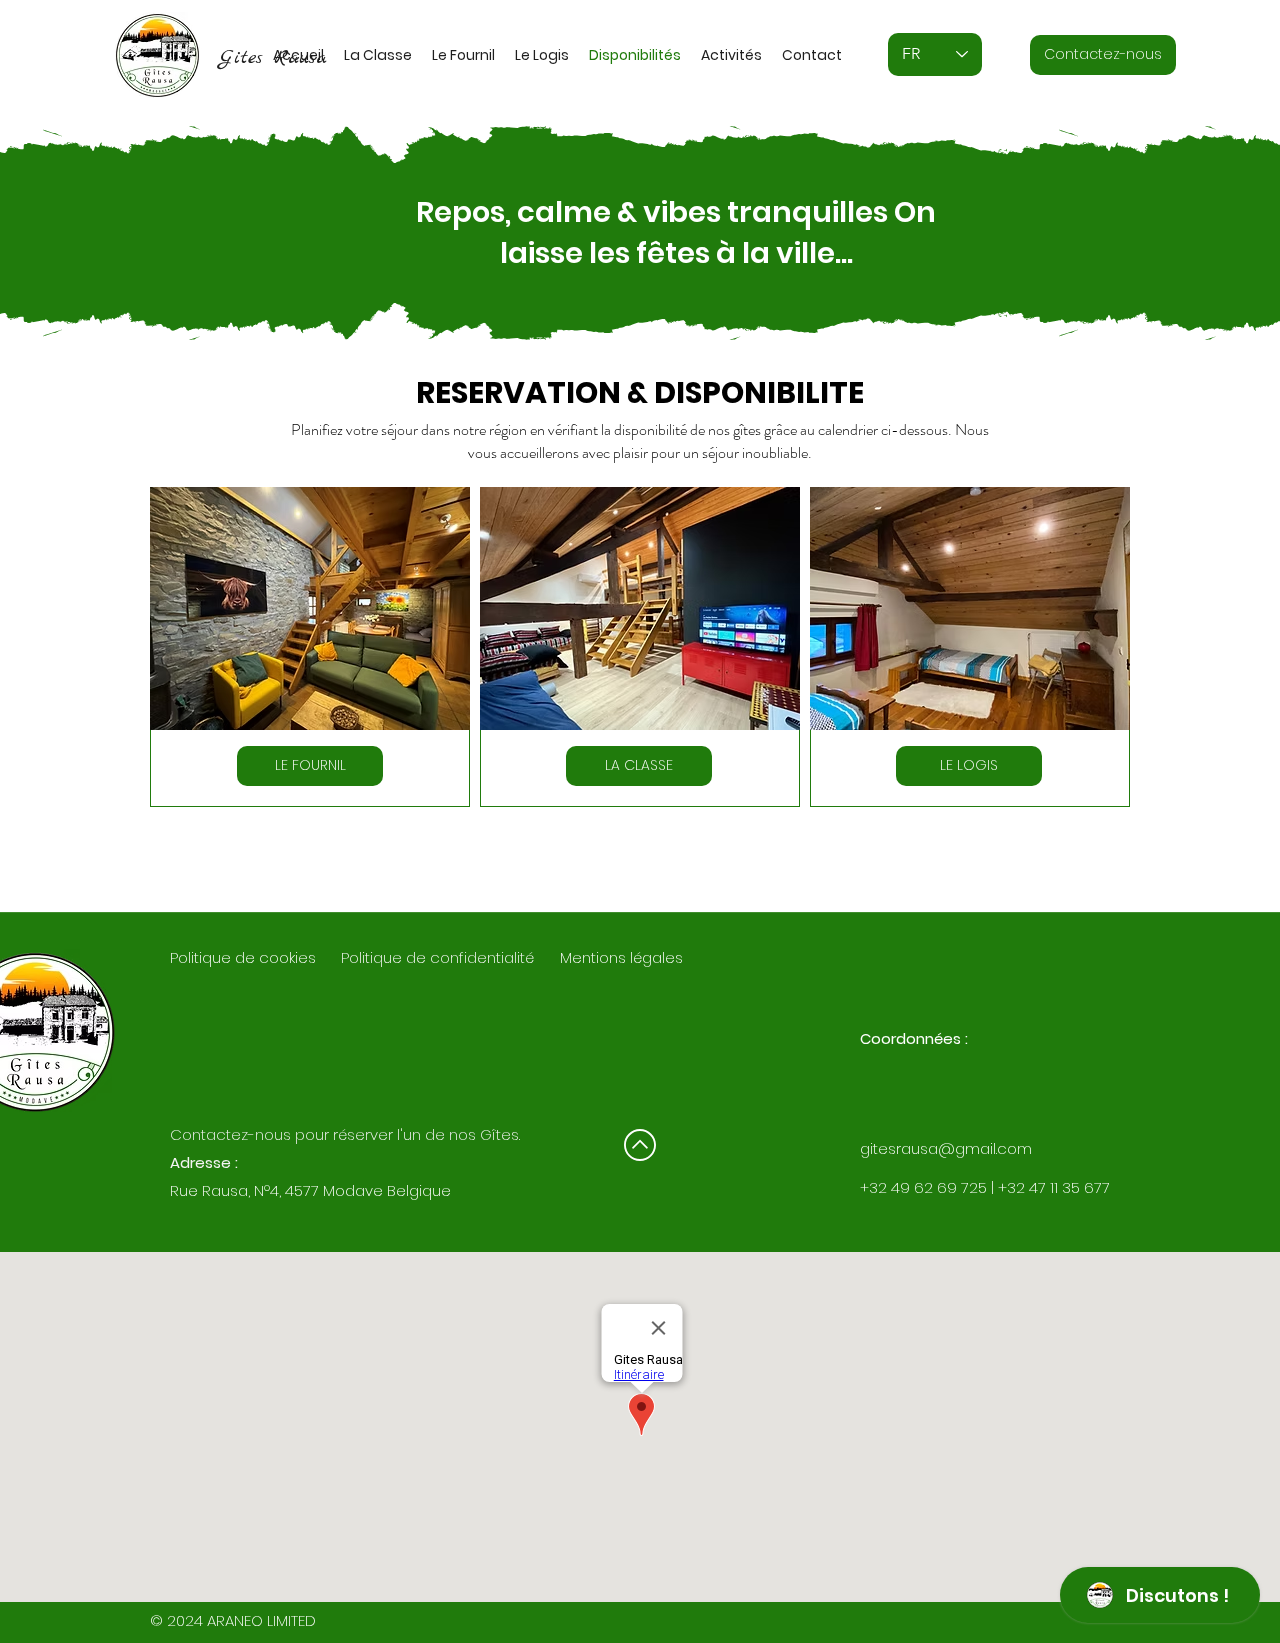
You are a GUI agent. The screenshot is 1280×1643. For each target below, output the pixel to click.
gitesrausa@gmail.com (946, 1148)
